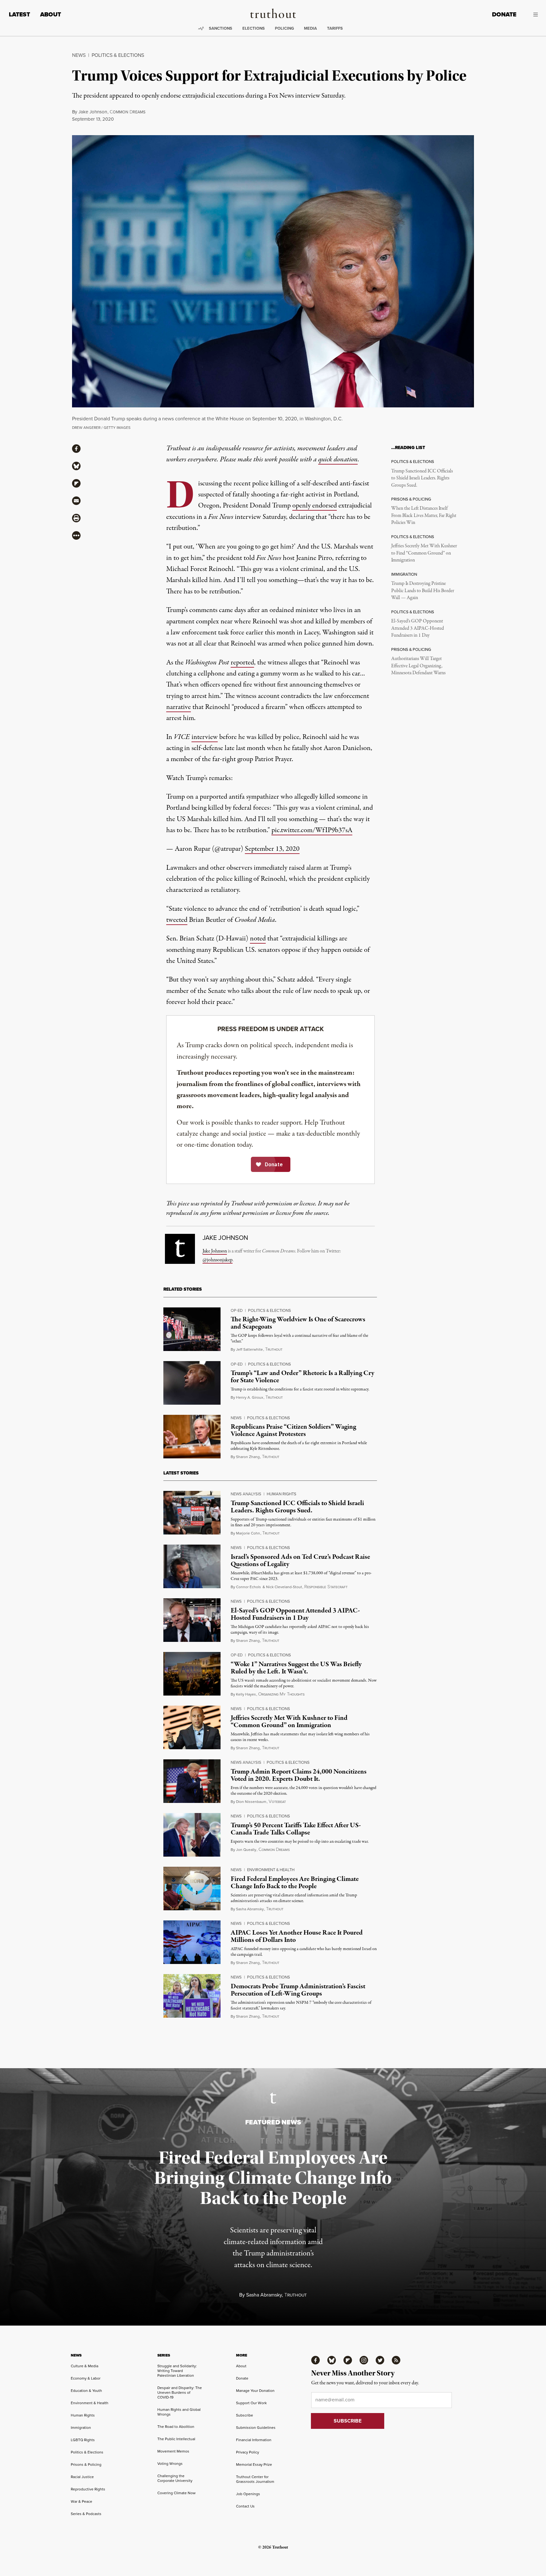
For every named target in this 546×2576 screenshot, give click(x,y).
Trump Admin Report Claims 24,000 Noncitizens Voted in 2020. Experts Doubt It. (299, 1775)
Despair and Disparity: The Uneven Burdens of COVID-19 (180, 2393)
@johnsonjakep (218, 1260)
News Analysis (246, 1494)
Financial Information (254, 2440)
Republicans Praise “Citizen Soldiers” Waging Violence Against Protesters (293, 1430)
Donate (504, 14)
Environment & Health (271, 1870)
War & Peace (82, 2501)
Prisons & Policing (86, 2465)
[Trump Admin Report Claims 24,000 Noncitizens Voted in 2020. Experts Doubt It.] (192, 1781)
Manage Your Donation (255, 2391)
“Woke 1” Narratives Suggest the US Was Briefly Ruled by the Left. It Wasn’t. (296, 1668)
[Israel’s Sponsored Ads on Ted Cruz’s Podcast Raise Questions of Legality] (192, 1566)
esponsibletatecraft (326, 1587)
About (51, 14)
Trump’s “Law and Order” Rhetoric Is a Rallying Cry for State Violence (303, 1377)
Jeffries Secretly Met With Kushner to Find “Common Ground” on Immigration (424, 553)
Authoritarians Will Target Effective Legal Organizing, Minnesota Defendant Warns (418, 666)
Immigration (81, 2428)
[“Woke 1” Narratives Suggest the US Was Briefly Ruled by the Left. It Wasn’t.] (192, 1674)
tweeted (177, 920)
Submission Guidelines (256, 2428)
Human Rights (282, 1494)
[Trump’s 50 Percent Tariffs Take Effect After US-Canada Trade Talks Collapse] (192, 1835)
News (79, 55)
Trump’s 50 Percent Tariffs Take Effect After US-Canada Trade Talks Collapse (296, 1829)
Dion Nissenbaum (251, 1802)
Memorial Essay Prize (254, 2465)
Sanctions (221, 28)
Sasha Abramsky (250, 1909)
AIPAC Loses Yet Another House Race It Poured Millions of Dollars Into (297, 1936)
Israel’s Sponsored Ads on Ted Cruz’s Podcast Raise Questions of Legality (300, 1561)
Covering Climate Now (176, 2493)
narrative (179, 707)
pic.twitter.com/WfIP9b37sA (312, 830)
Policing (284, 28)
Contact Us (245, 2506)
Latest (19, 14)
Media (310, 28)
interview (205, 737)
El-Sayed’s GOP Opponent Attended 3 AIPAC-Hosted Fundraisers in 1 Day (418, 628)
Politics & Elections (118, 55)
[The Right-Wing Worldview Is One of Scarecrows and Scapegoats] (192, 1329)
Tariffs (335, 28)
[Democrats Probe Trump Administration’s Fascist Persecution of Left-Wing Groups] (192, 1996)
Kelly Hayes (246, 1694)
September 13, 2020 (272, 849)
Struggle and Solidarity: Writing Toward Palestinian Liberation (177, 2371)
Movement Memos (173, 2451)
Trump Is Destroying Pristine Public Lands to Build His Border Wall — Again (423, 591)
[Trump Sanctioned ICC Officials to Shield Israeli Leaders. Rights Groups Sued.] (192, 1513)
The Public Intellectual (176, 2439)
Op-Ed (237, 1310)
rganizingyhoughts (281, 1694)
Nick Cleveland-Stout (284, 1587)
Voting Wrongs (170, 2464)
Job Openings (248, 2494)
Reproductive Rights (88, 2489)
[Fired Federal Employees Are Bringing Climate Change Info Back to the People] (192, 1888)
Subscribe (245, 2415)
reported (242, 663)
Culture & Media (85, 2366)
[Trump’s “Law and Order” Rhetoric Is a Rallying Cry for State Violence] (192, 1383)
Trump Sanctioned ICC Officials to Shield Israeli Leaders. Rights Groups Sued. (422, 478)
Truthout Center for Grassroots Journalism (255, 2479)
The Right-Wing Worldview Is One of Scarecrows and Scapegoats (298, 1323)
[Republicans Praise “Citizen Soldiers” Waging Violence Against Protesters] (192, 1437)
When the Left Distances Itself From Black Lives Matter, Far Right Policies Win (424, 516)
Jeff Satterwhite (249, 1349)
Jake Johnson (93, 112)
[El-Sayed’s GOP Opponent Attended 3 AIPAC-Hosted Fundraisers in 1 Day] (192, 1620)
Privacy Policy (248, 2452)
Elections (254, 28)
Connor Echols (249, 1587)
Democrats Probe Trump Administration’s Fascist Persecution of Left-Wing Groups (298, 1990)
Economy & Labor (86, 2378)
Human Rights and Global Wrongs (179, 2412)
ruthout (274, 1350)
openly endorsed (315, 506)
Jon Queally (246, 1850)
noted (258, 939)
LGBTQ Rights (83, 2440)
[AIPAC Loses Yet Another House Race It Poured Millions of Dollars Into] (192, 1942)
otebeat (277, 1802)
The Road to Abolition (176, 2427)
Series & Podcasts (86, 2514)
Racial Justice (82, 2477)
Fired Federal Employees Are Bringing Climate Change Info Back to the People (295, 1883)
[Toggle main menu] (532, 15)
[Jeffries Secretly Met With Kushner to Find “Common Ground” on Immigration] (192, 1727)
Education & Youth (86, 2391)
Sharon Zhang (248, 1457)
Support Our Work (251, 2403)
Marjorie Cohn (248, 1533)
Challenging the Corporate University (175, 2478)
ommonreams (127, 112)
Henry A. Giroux (250, 1397)
